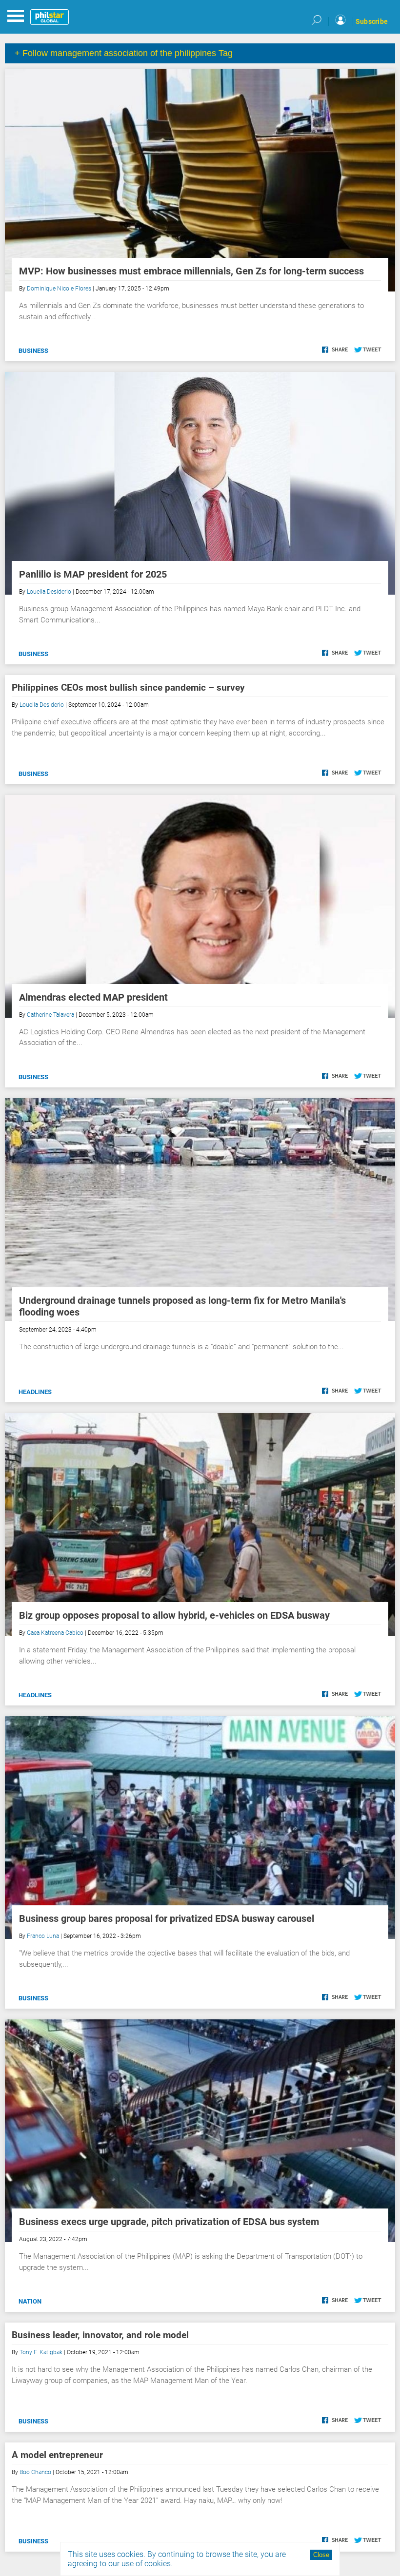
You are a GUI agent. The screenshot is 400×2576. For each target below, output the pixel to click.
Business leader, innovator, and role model (100, 2335)
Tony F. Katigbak (41, 2352)
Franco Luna (43, 1936)
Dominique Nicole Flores (59, 289)
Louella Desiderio (49, 592)
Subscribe (372, 21)
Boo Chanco (35, 2472)
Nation (30, 2301)
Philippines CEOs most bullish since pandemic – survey (128, 688)
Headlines (35, 1392)
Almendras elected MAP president (93, 997)
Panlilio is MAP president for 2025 (93, 574)
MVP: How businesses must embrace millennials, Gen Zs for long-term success (191, 271)
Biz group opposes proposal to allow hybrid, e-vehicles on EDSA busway (174, 1615)
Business (33, 351)
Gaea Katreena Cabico (55, 1633)
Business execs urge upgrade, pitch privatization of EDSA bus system (169, 2222)
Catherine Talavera (50, 1015)
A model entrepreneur (57, 2455)
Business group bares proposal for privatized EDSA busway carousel (167, 1918)
